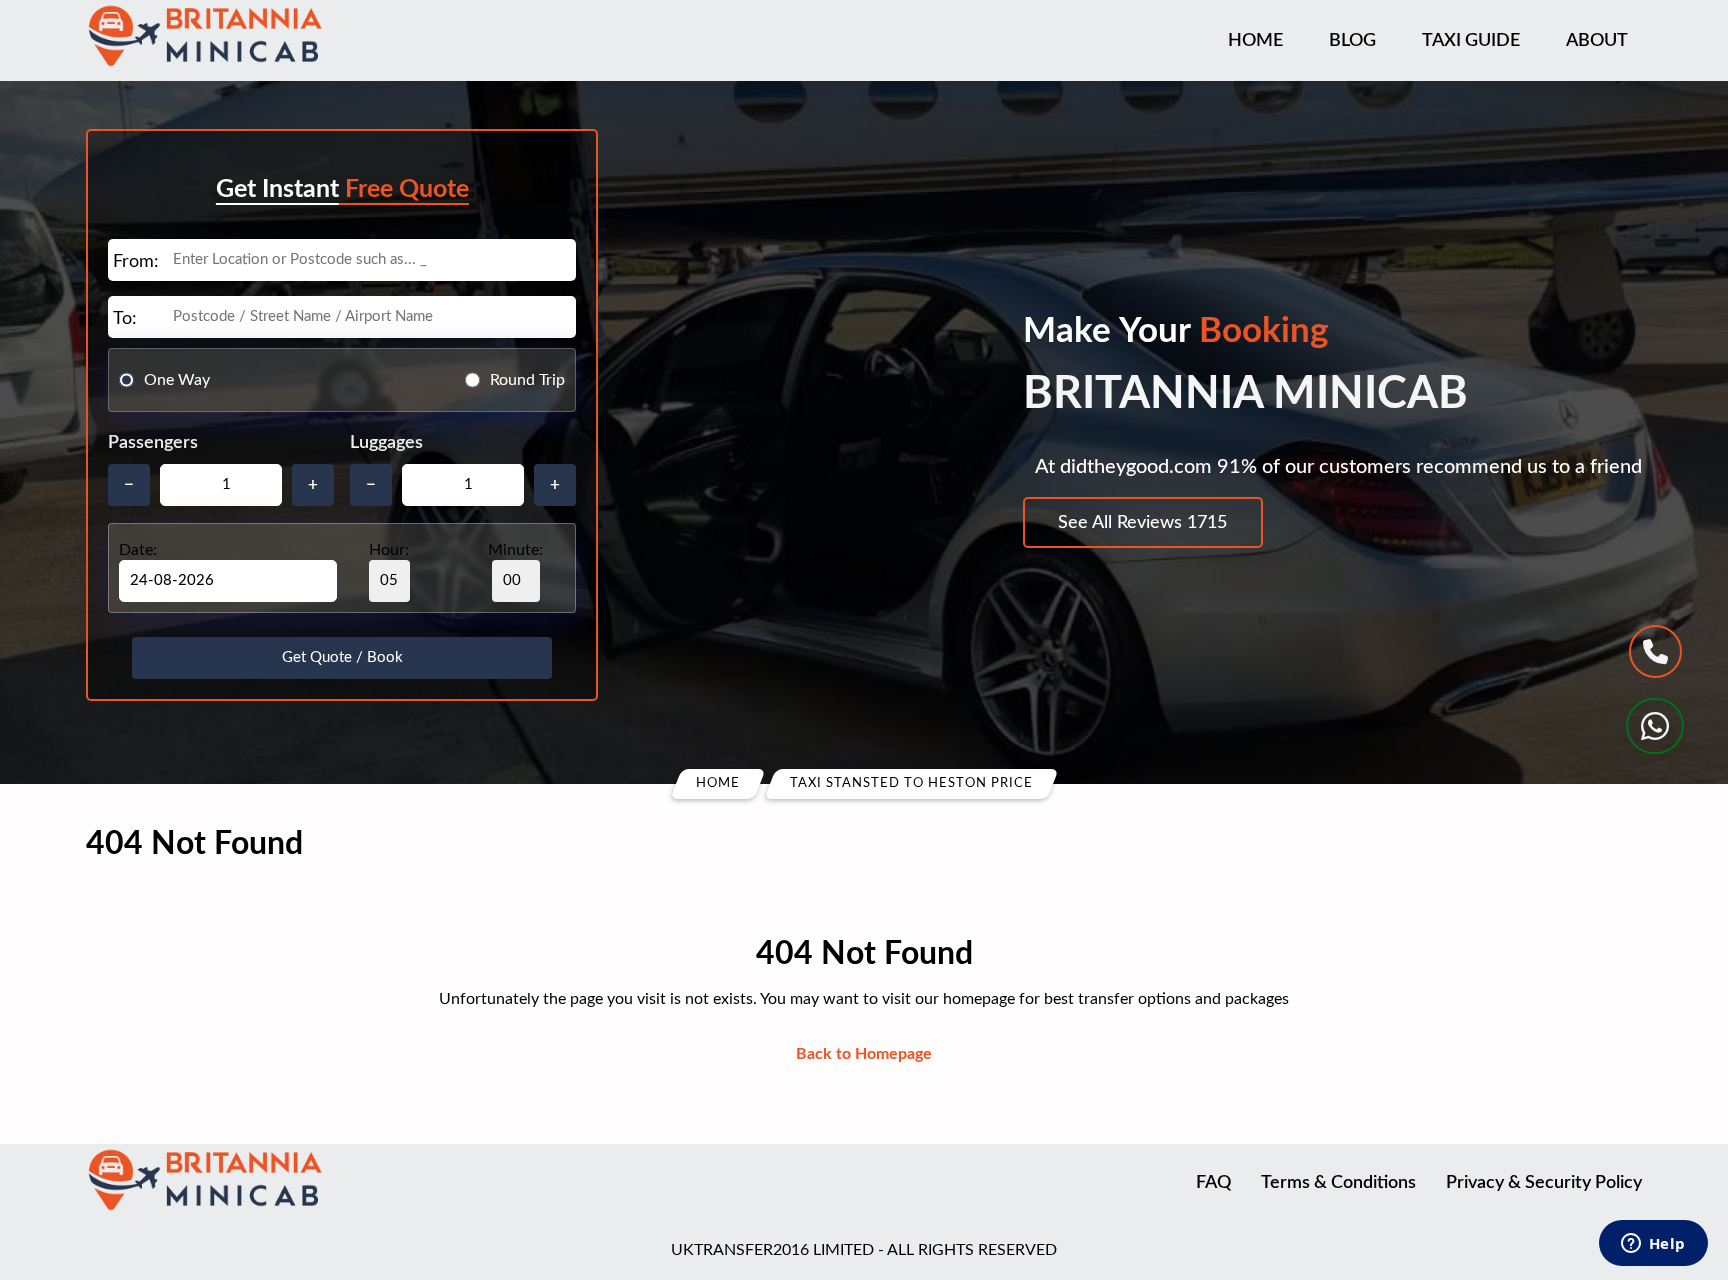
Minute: (515, 550)
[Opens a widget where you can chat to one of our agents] (1653, 1245)
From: (136, 262)
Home (1255, 41)
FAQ (1213, 1183)
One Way (177, 380)
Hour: (389, 550)
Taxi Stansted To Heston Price (911, 783)
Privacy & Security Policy (1544, 1183)
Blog (1352, 41)
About (1597, 41)
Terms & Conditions (1338, 1183)
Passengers (153, 443)
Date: (138, 550)
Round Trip (527, 380)
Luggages (386, 443)
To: (125, 319)
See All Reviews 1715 (1142, 523)
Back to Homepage (864, 1054)
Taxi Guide (1471, 41)
